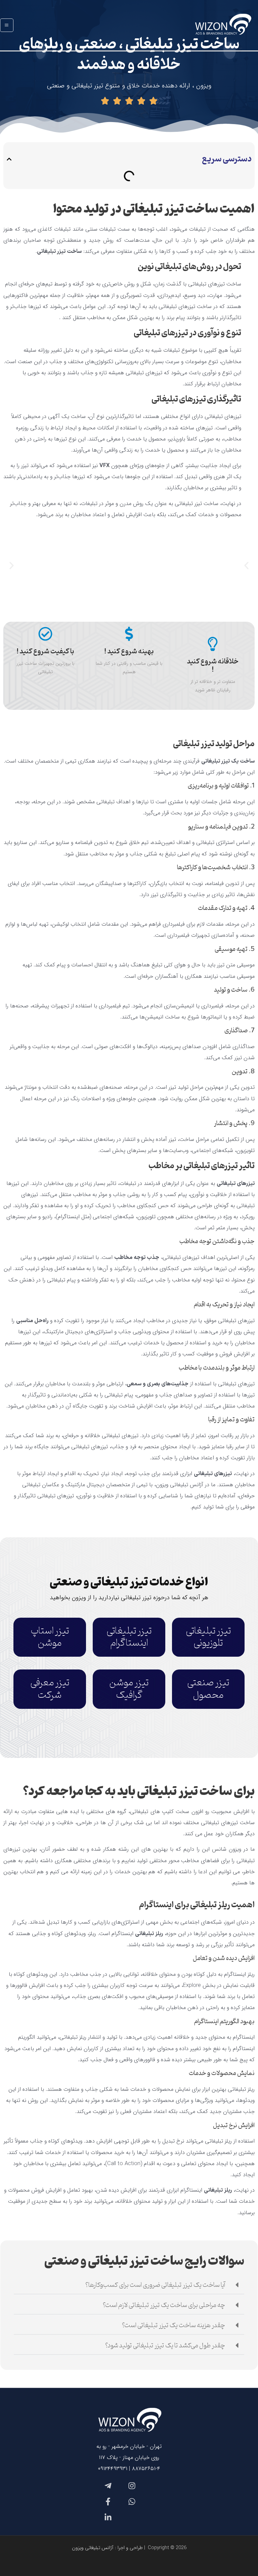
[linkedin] (107, 2517)
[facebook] (107, 2502)
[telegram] (107, 2486)
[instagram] (131, 2486)
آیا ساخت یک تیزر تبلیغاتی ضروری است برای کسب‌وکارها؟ (155, 2285)
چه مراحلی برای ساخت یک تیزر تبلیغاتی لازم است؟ (164, 2305)
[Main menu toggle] (7, 25)
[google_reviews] (131, 2502)
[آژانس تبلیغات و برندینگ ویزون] (222, 25)
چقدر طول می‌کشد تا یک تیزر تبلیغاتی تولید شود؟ (165, 2346)
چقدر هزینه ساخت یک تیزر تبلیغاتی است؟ (174, 2325)
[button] (9, 159)
